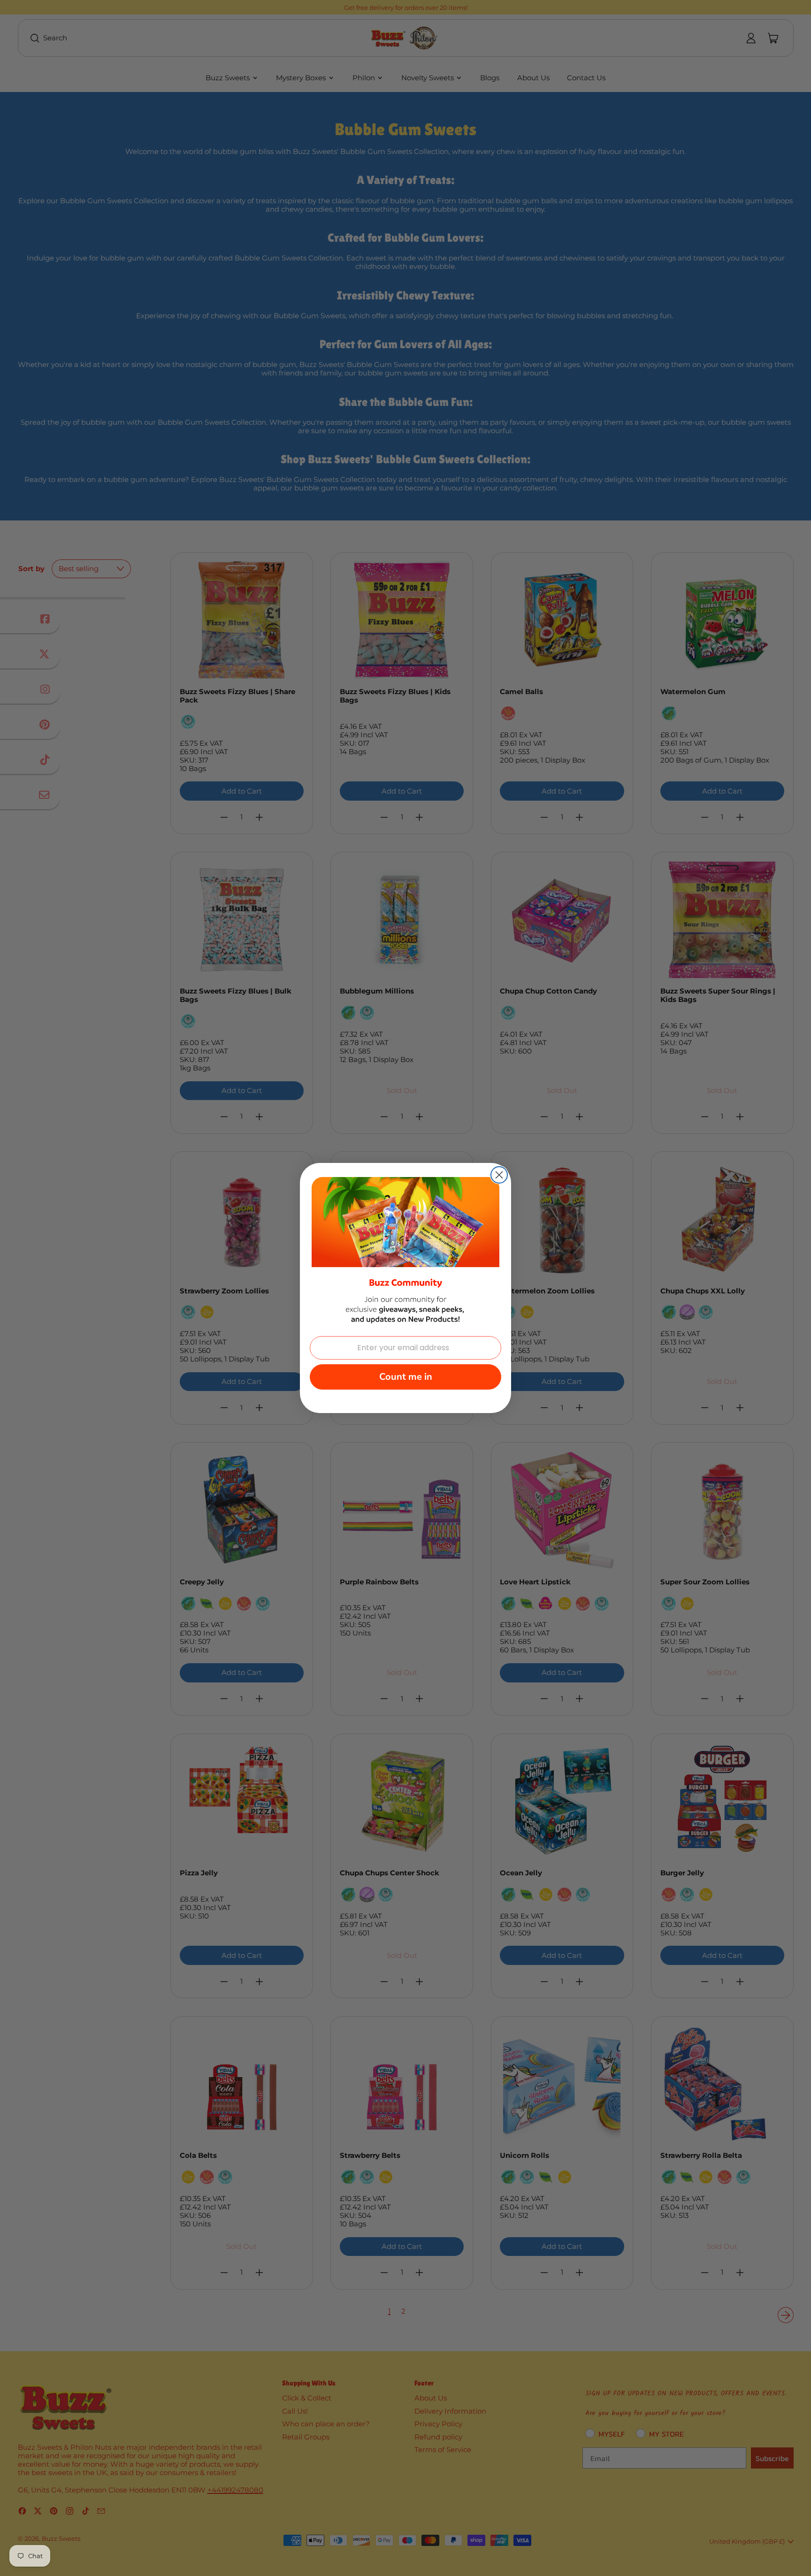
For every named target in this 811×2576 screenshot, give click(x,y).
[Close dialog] (499, 1175)
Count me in (406, 1377)
